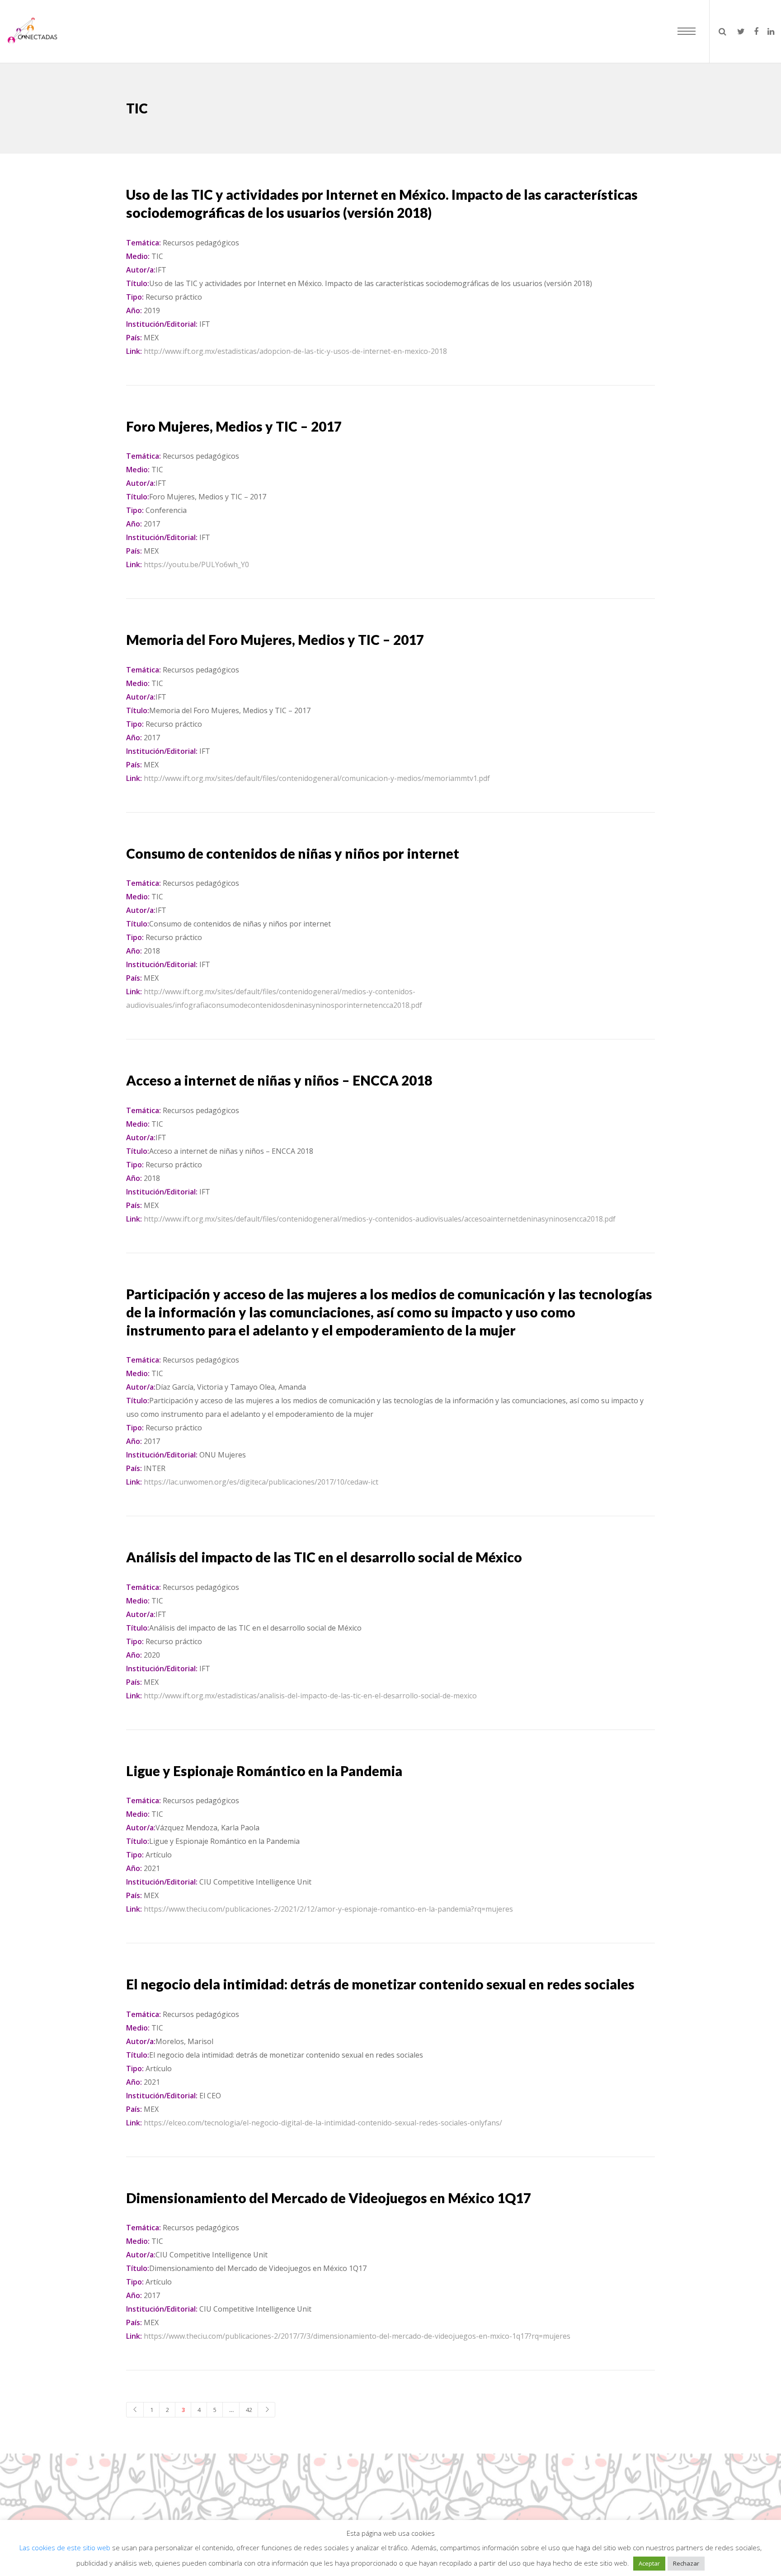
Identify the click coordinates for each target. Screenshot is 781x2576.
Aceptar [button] (649, 2563)
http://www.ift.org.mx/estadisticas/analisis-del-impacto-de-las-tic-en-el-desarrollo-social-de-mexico (310, 1696)
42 (249, 2410)
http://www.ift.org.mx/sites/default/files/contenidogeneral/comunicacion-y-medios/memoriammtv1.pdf (317, 778)
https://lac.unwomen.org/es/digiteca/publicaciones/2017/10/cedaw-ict (261, 1482)
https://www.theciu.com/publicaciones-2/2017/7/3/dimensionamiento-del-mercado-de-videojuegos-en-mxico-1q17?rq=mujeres (357, 2336)
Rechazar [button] (686, 2563)
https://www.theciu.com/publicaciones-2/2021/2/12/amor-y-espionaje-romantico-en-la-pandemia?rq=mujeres (328, 1909)
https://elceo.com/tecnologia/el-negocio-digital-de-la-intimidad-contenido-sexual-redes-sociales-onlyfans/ (323, 2123)
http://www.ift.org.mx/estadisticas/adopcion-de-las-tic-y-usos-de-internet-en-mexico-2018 (295, 351)
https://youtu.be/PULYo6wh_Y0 (196, 564)
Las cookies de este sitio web (66, 2548)
